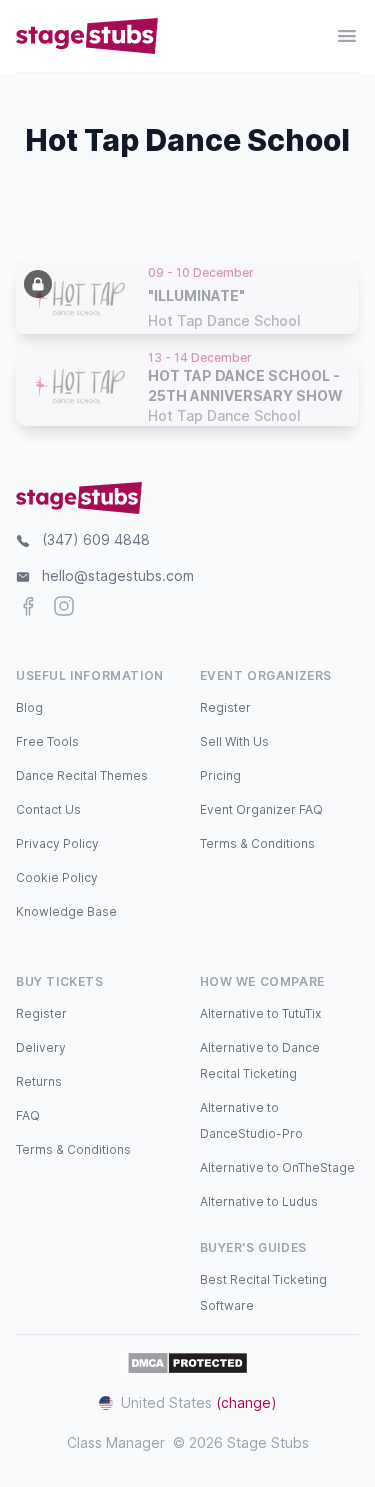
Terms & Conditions (257, 843)
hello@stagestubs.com (118, 575)
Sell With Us (234, 741)
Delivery (41, 1047)
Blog (29, 707)
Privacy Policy (57, 843)
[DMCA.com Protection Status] (187, 1363)
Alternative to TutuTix (260, 1013)
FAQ (28, 1115)
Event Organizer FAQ (261, 809)
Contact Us (48, 809)
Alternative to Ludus (259, 1201)
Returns (39, 1081)
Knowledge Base (66, 911)
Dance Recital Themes (82, 775)
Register (225, 707)
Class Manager (116, 1442)
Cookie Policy (57, 877)
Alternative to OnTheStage (277, 1167)
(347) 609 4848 (96, 539)
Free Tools (47, 741)
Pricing (220, 775)
